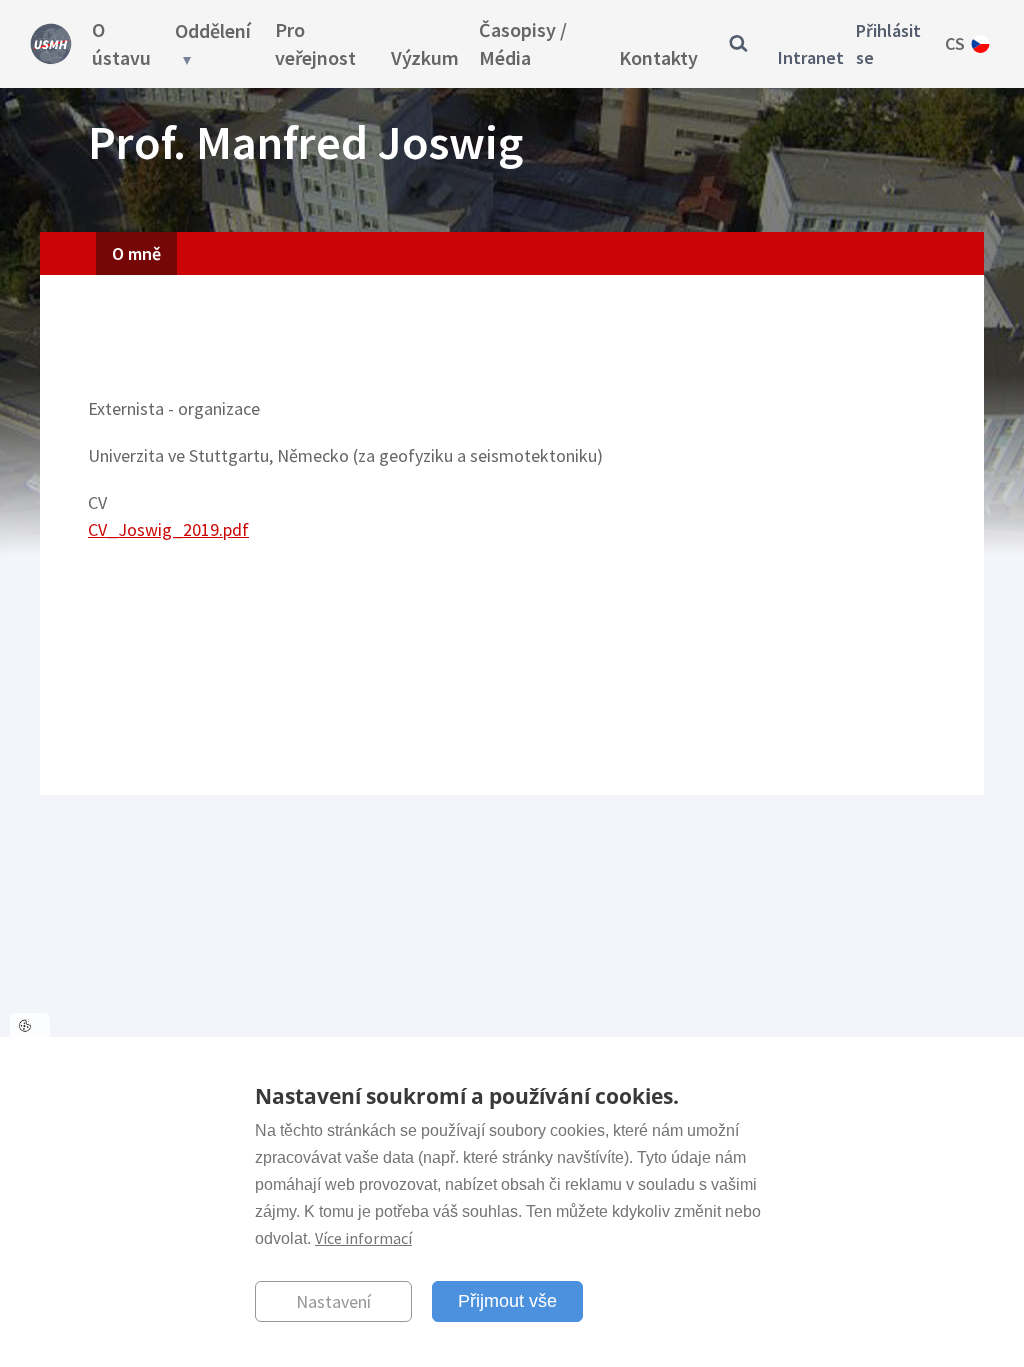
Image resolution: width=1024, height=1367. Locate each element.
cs (955, 43)
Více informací (363, 1238)
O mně (136, 253)
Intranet (811, 57)
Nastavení (333, 1301)
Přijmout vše (507, 1301)
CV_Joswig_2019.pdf (168, 529)
